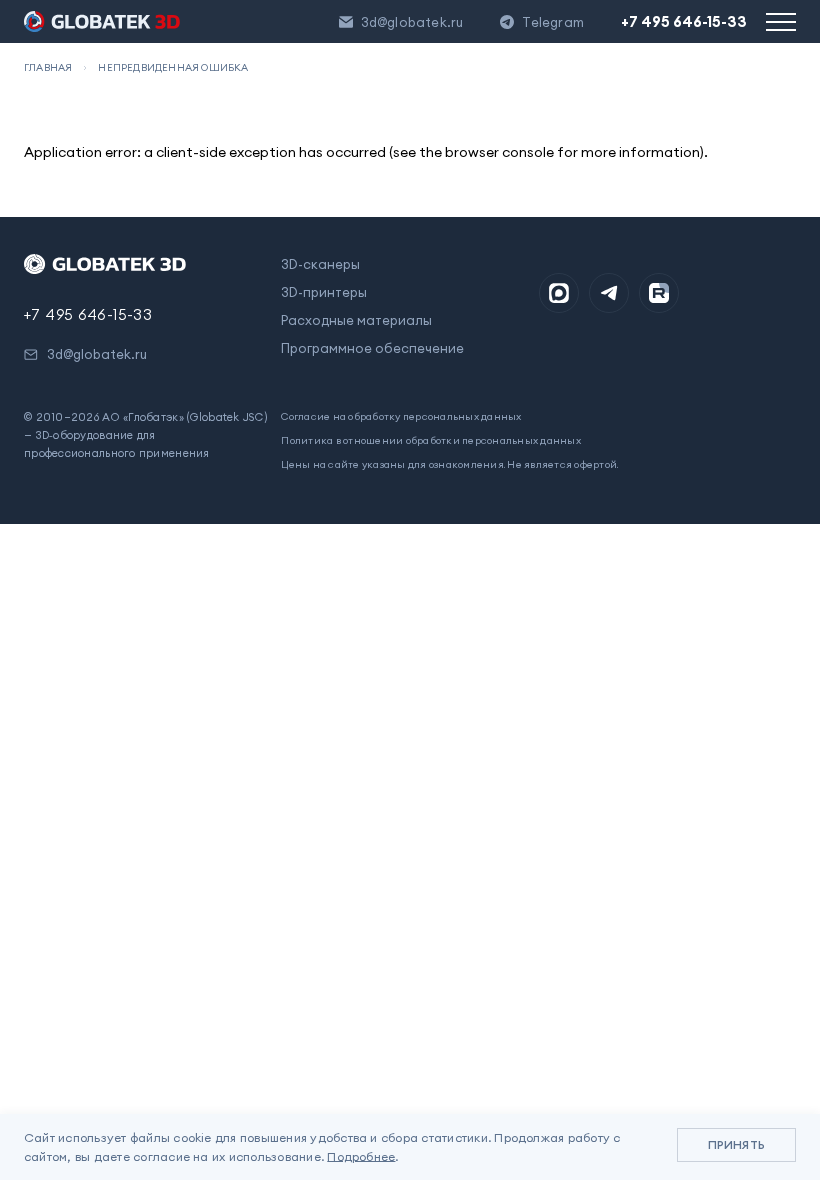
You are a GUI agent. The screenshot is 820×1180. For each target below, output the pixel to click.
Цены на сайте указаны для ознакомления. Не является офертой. (449, 464)
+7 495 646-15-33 (684, 21)
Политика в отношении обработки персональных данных (431, 440)
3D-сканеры (320, 264)
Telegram (553, 22)
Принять (736, 1144)
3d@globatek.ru (412, 22)
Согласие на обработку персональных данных (401, 416)
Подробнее (361, 1156)
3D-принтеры (324, 292)
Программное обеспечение (372, 348)
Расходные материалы (356, 320)
